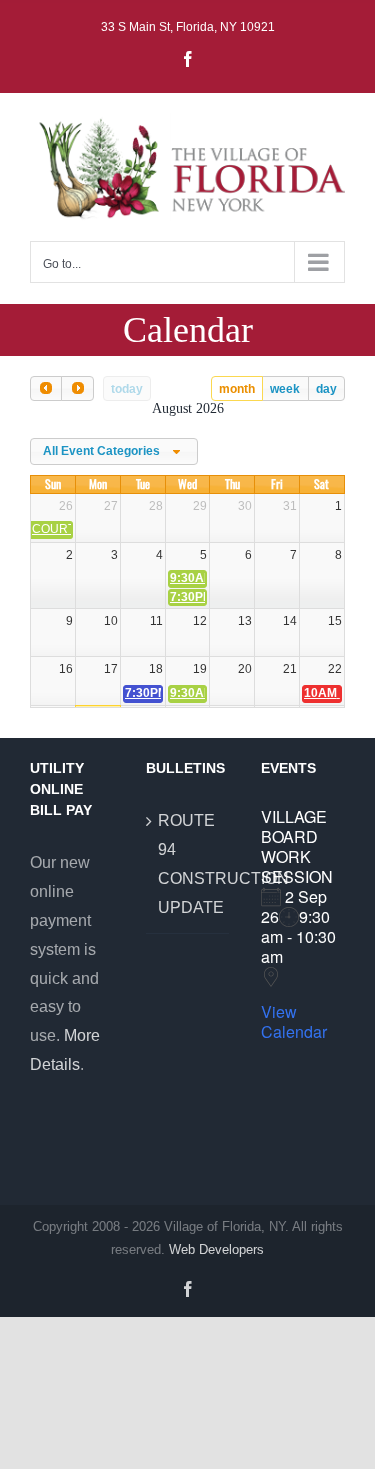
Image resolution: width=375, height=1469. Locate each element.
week (285, 389)
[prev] (46, 388)
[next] (77, 388)
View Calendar (294, 1022)
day (326, 389)
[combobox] (114, 452)
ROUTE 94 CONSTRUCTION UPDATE (189, 863)
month (237, 389)
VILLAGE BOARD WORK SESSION (297, 846)
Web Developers (216, 1249)
